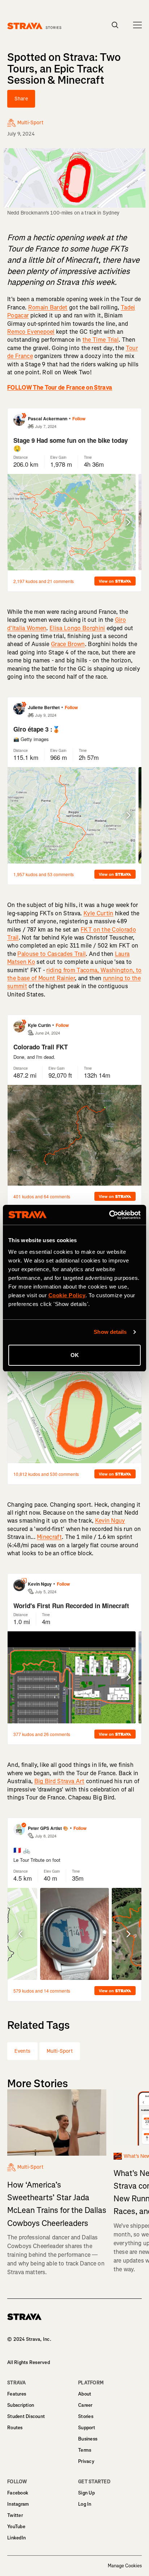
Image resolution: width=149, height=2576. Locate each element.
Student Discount (26, 2416)
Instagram (18, 2504)
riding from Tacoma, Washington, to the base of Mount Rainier (74, 974)
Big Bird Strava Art (59, 1781)
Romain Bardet (48, 307)
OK (75, 1355)
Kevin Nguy (110, 1521)
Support (87, 2428)
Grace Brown (68, 644)
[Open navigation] (137, 25)
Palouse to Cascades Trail (52, 954)
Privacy (86, 2461)
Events (22, 2051)
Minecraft (49, 1537)
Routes (15, 2428)
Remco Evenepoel (31, 332)
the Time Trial (101, 340)
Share (21, 99)
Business (88, 2439)
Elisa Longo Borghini (77, 628)
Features (17, 2394)
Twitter (15, 2515)
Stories (86, 2416)
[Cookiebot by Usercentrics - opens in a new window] (109, 1215)
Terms (85, 2450)
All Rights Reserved (29, 2362)
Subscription (21, 2405)
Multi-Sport (60, 2051)
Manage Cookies (125, 2566)
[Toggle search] (115, 25)
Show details (110, 1332)
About (85, 2394)
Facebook (18, 2493)
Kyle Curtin (99, 913)
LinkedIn (16, 2538)
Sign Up (86, 2493)
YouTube (16, 2527)
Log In (85, 2504)
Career (85, 2405)
